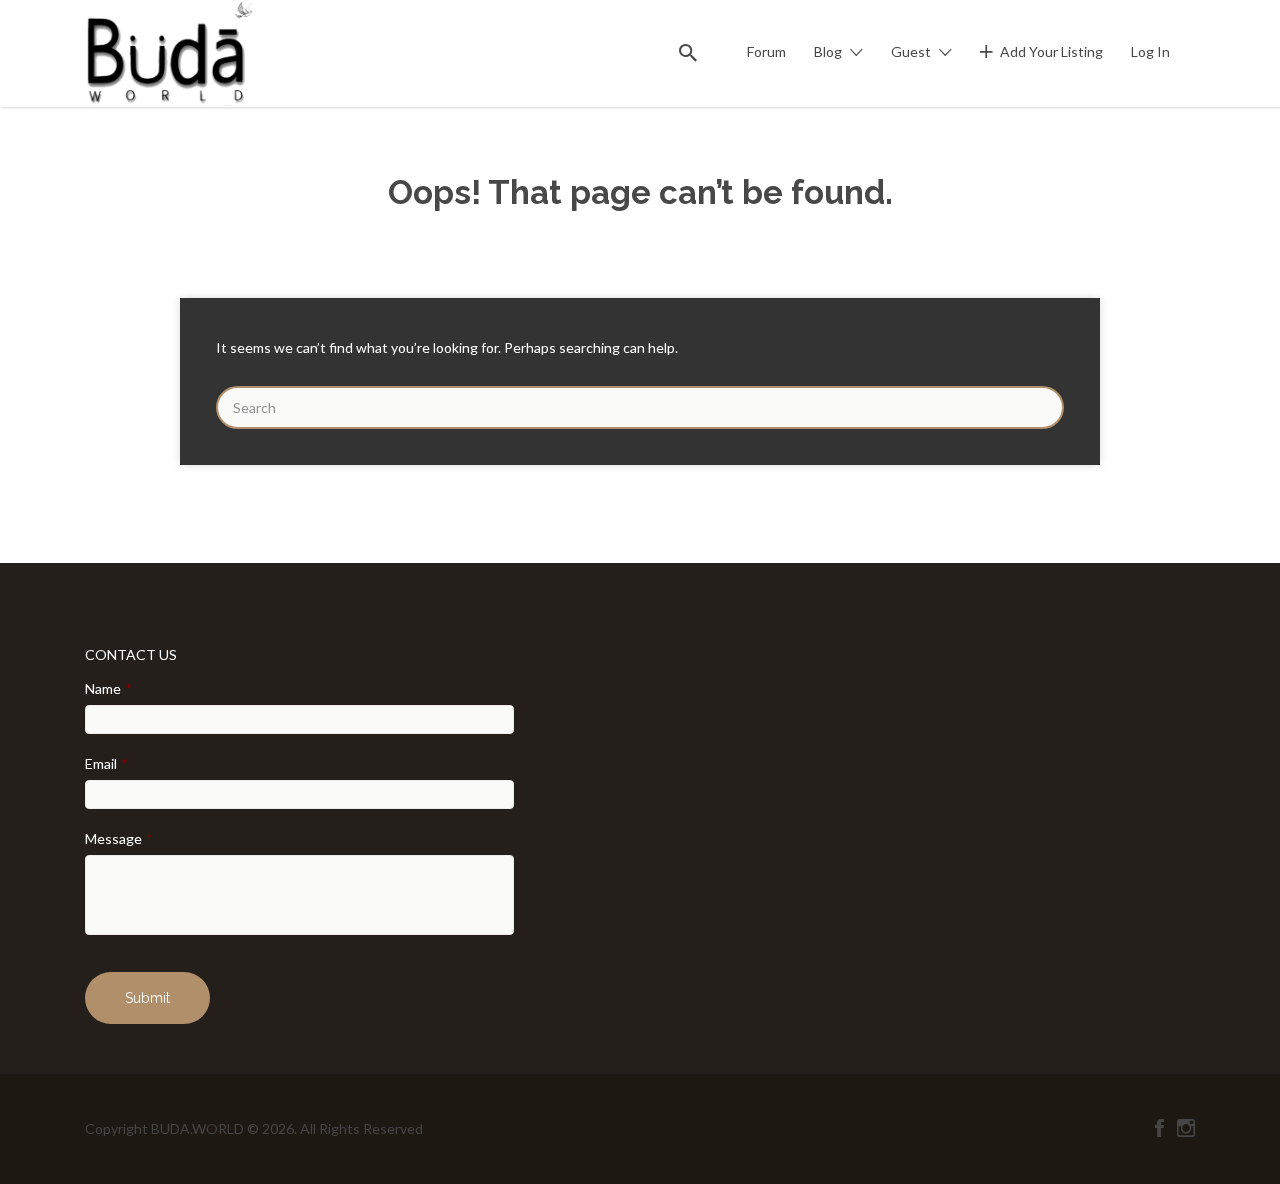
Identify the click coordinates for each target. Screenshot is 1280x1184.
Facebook (1159, 1128)
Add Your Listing (1051, 51)
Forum (766, 51)
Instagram (1186, 1128)
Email (106, 763)
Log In (1150, 51)
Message (119, 838)
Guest (911, 51)
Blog (828, 51)
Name (108, 688)
